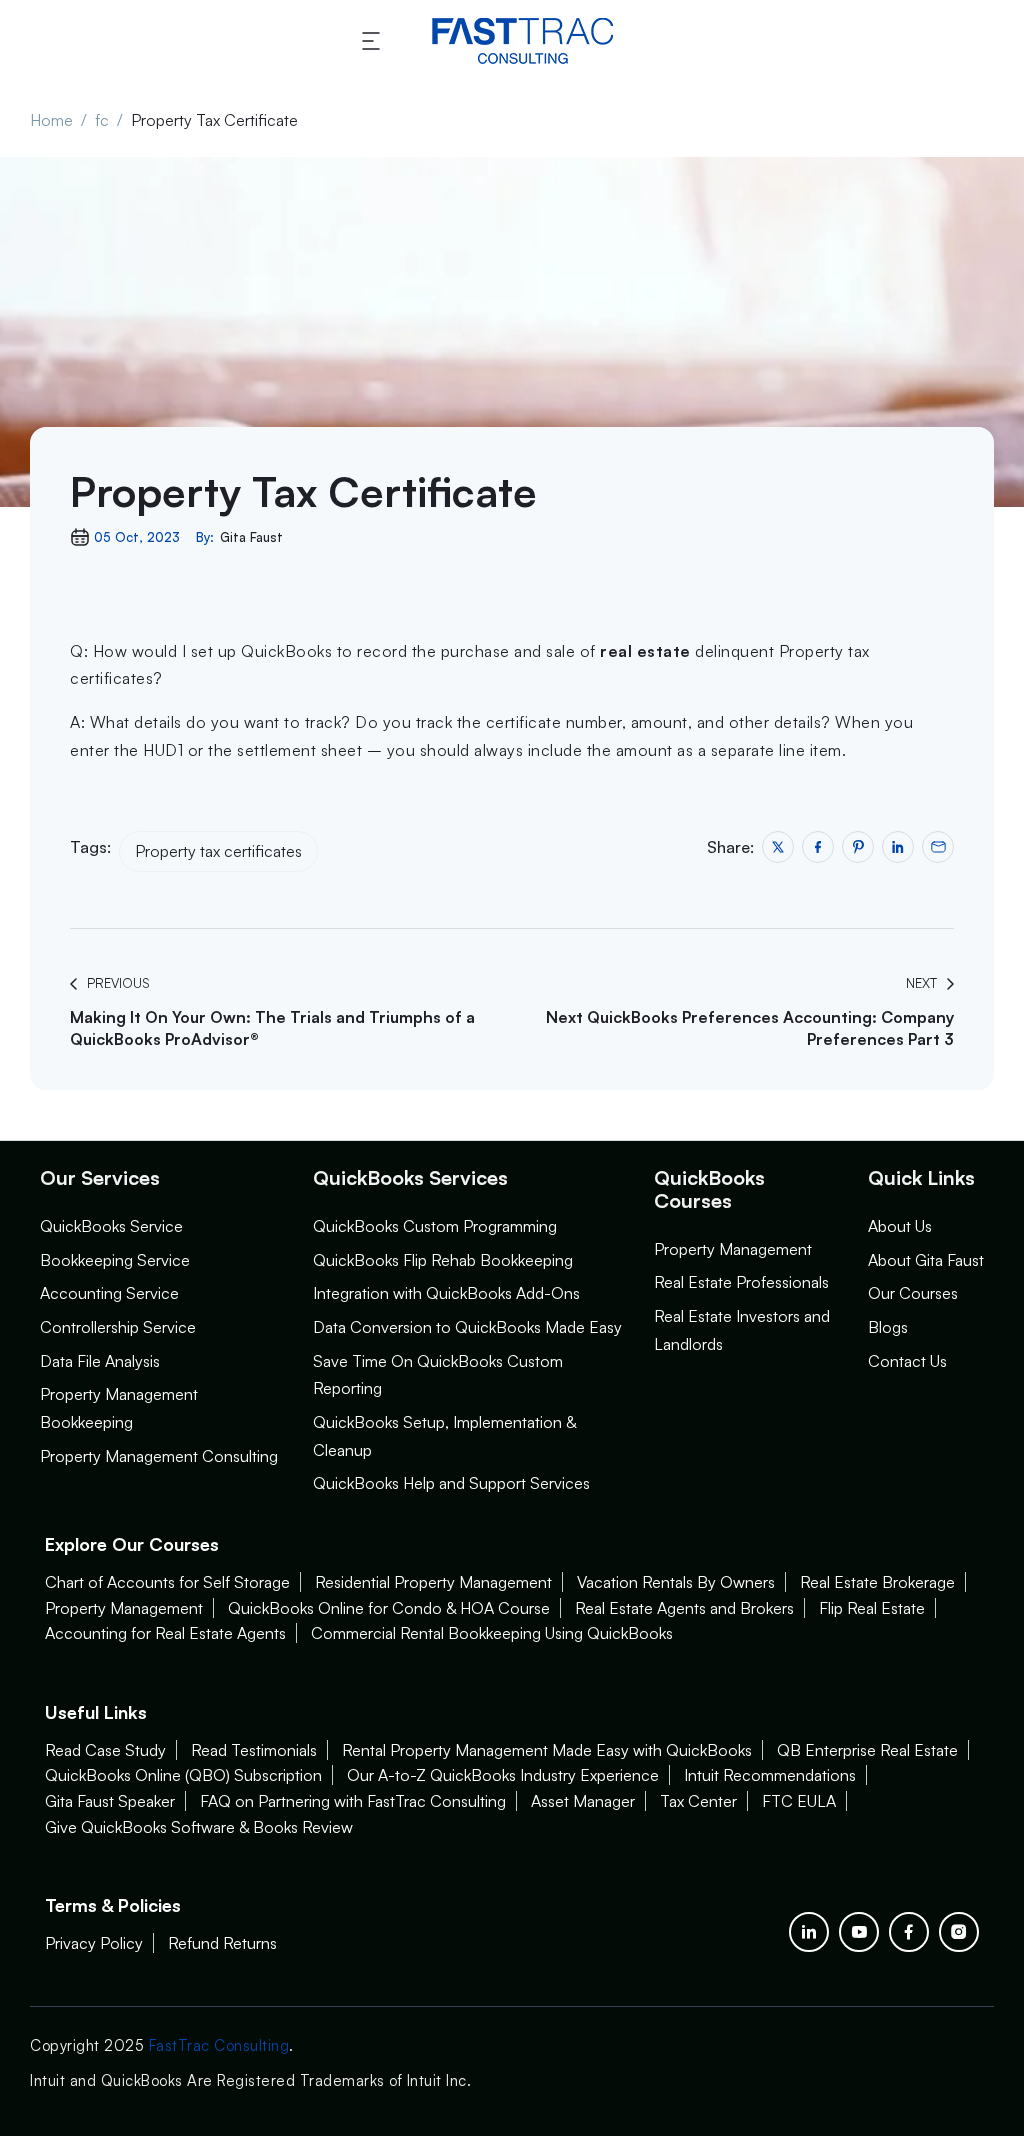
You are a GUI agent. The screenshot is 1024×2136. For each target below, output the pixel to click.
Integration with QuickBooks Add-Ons (446, 1293)
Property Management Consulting (159, 1456)
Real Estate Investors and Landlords (742, 1330)
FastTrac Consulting (219, 2045)
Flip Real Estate (872, 1608)
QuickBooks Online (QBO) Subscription (183, 1775)
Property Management (733, 1249)
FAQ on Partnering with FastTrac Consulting (353, 1801)
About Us (900, 1226)
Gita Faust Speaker (110, 1801)
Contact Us (907, 1361)
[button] (374, 41)
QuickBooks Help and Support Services (451, 1483)
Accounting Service (109, 1293)
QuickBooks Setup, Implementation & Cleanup (444, 1436)
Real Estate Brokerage (877, 1582)
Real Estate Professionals (741, 1282)
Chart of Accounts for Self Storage (167, 1582)
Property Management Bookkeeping (119, 1408)
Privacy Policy (94, 1943)
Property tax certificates (218, 851)
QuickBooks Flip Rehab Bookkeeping (443, 1260)
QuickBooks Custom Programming (435, 1226)
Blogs (888, 1327)
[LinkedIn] (809, 1932)
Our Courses (913, 1293)
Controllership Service (118, 1327)
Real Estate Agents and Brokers (684, 1608)
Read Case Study (105, 1750)
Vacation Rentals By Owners (676, 1582)
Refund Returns (222, 1943)
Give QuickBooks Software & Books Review (199, 1827)
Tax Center (698, 1801)
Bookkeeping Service (115, 1260)
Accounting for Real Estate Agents (165, 1633)
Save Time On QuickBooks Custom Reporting (438, 1375)
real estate (645, 651)
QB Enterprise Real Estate (867, 1750)
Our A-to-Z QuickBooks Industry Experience (503, 1775)
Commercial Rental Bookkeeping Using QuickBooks (492, 1633)
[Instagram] (959, 1932)
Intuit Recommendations (770, 1775)
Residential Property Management (433, 1582)
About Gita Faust (926, 1260)
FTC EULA (799, 1801)
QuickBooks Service (111, 1226)
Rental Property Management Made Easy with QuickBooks (547, 1750)
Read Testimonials (254, 1750)
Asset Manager (583, 1801)
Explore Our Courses (132, 1544)
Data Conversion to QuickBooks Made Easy (467, 1327)
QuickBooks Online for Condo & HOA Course (389, 1608)
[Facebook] (909, 1932)
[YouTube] (859, 1932)
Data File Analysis (100, 1361)
